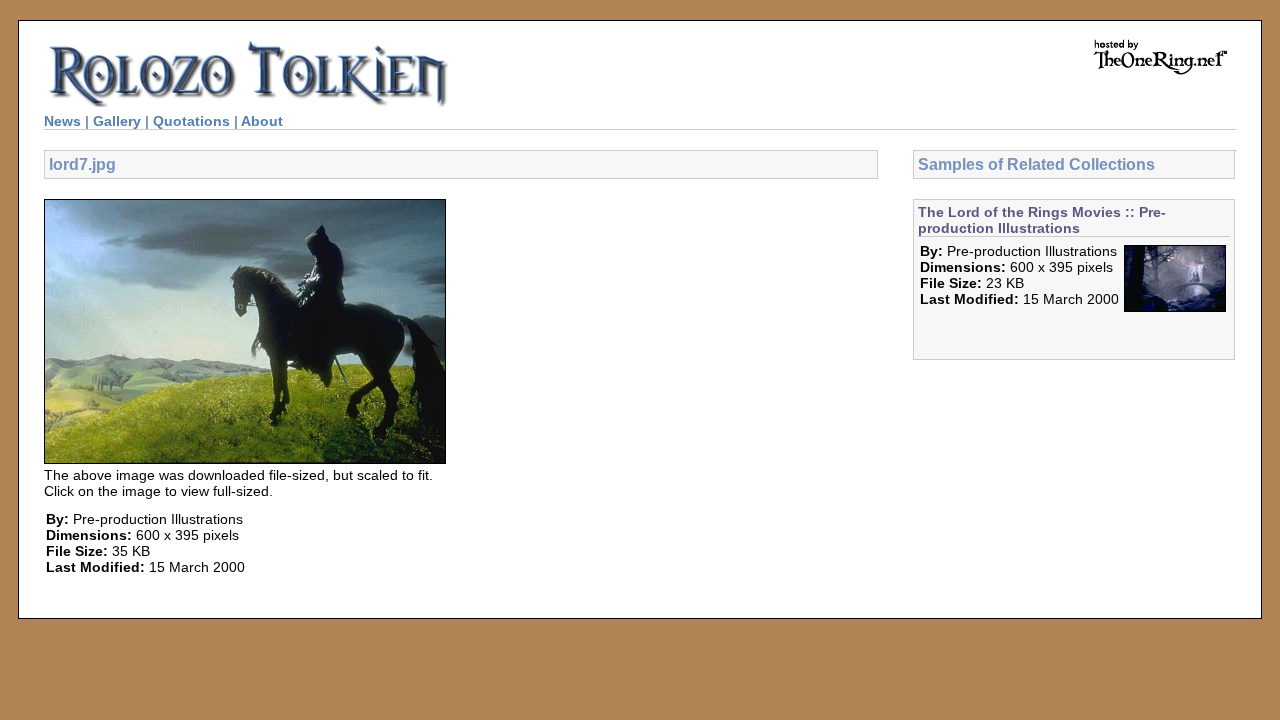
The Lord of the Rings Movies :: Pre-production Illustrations (1042, 220)
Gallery (117, 121)
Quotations (191, 121)
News (62, 121)
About (262, 121)
